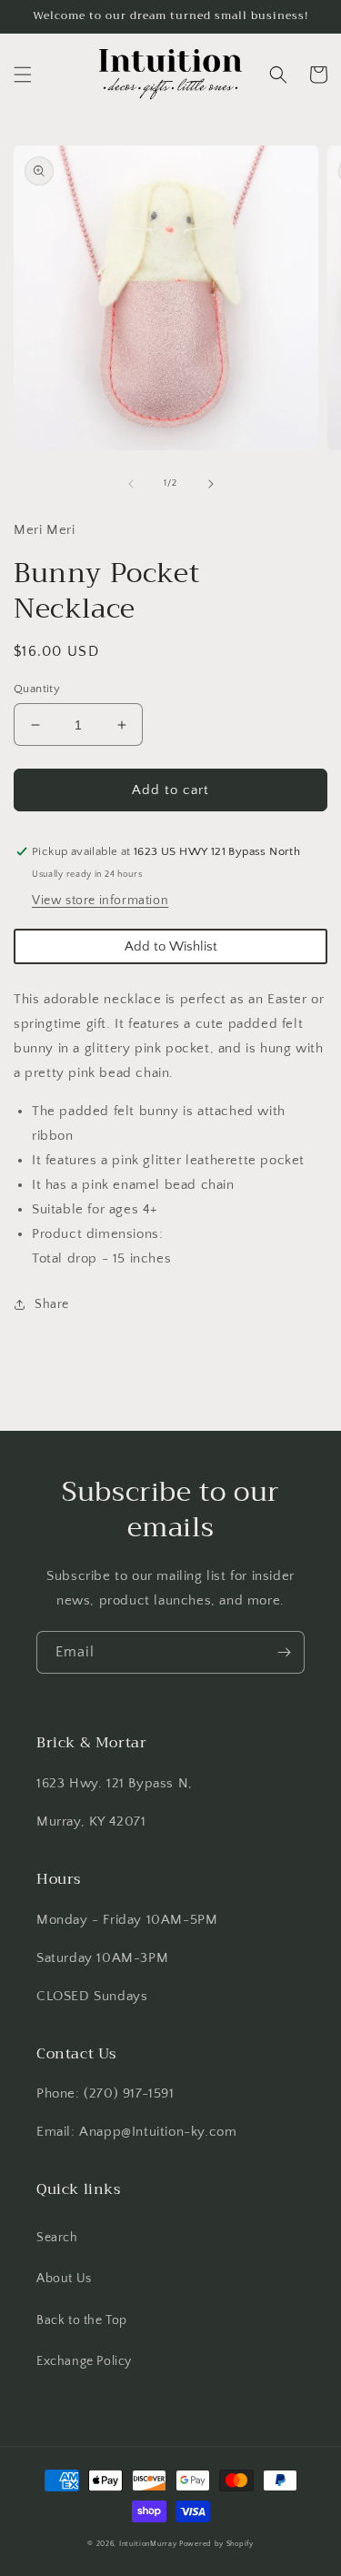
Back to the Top (82, 2320)
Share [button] (52, 1304)
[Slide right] (211, 484)
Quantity (37, 689)
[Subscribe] (284, 1652)
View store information (100, 901)
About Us (64, 2279)
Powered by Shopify (216, 2544)
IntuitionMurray (148, 2544)
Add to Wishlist (171, 946)
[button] (23, 75)
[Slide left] (131, 484)
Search (57, 2238)
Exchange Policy (84, 2361)
